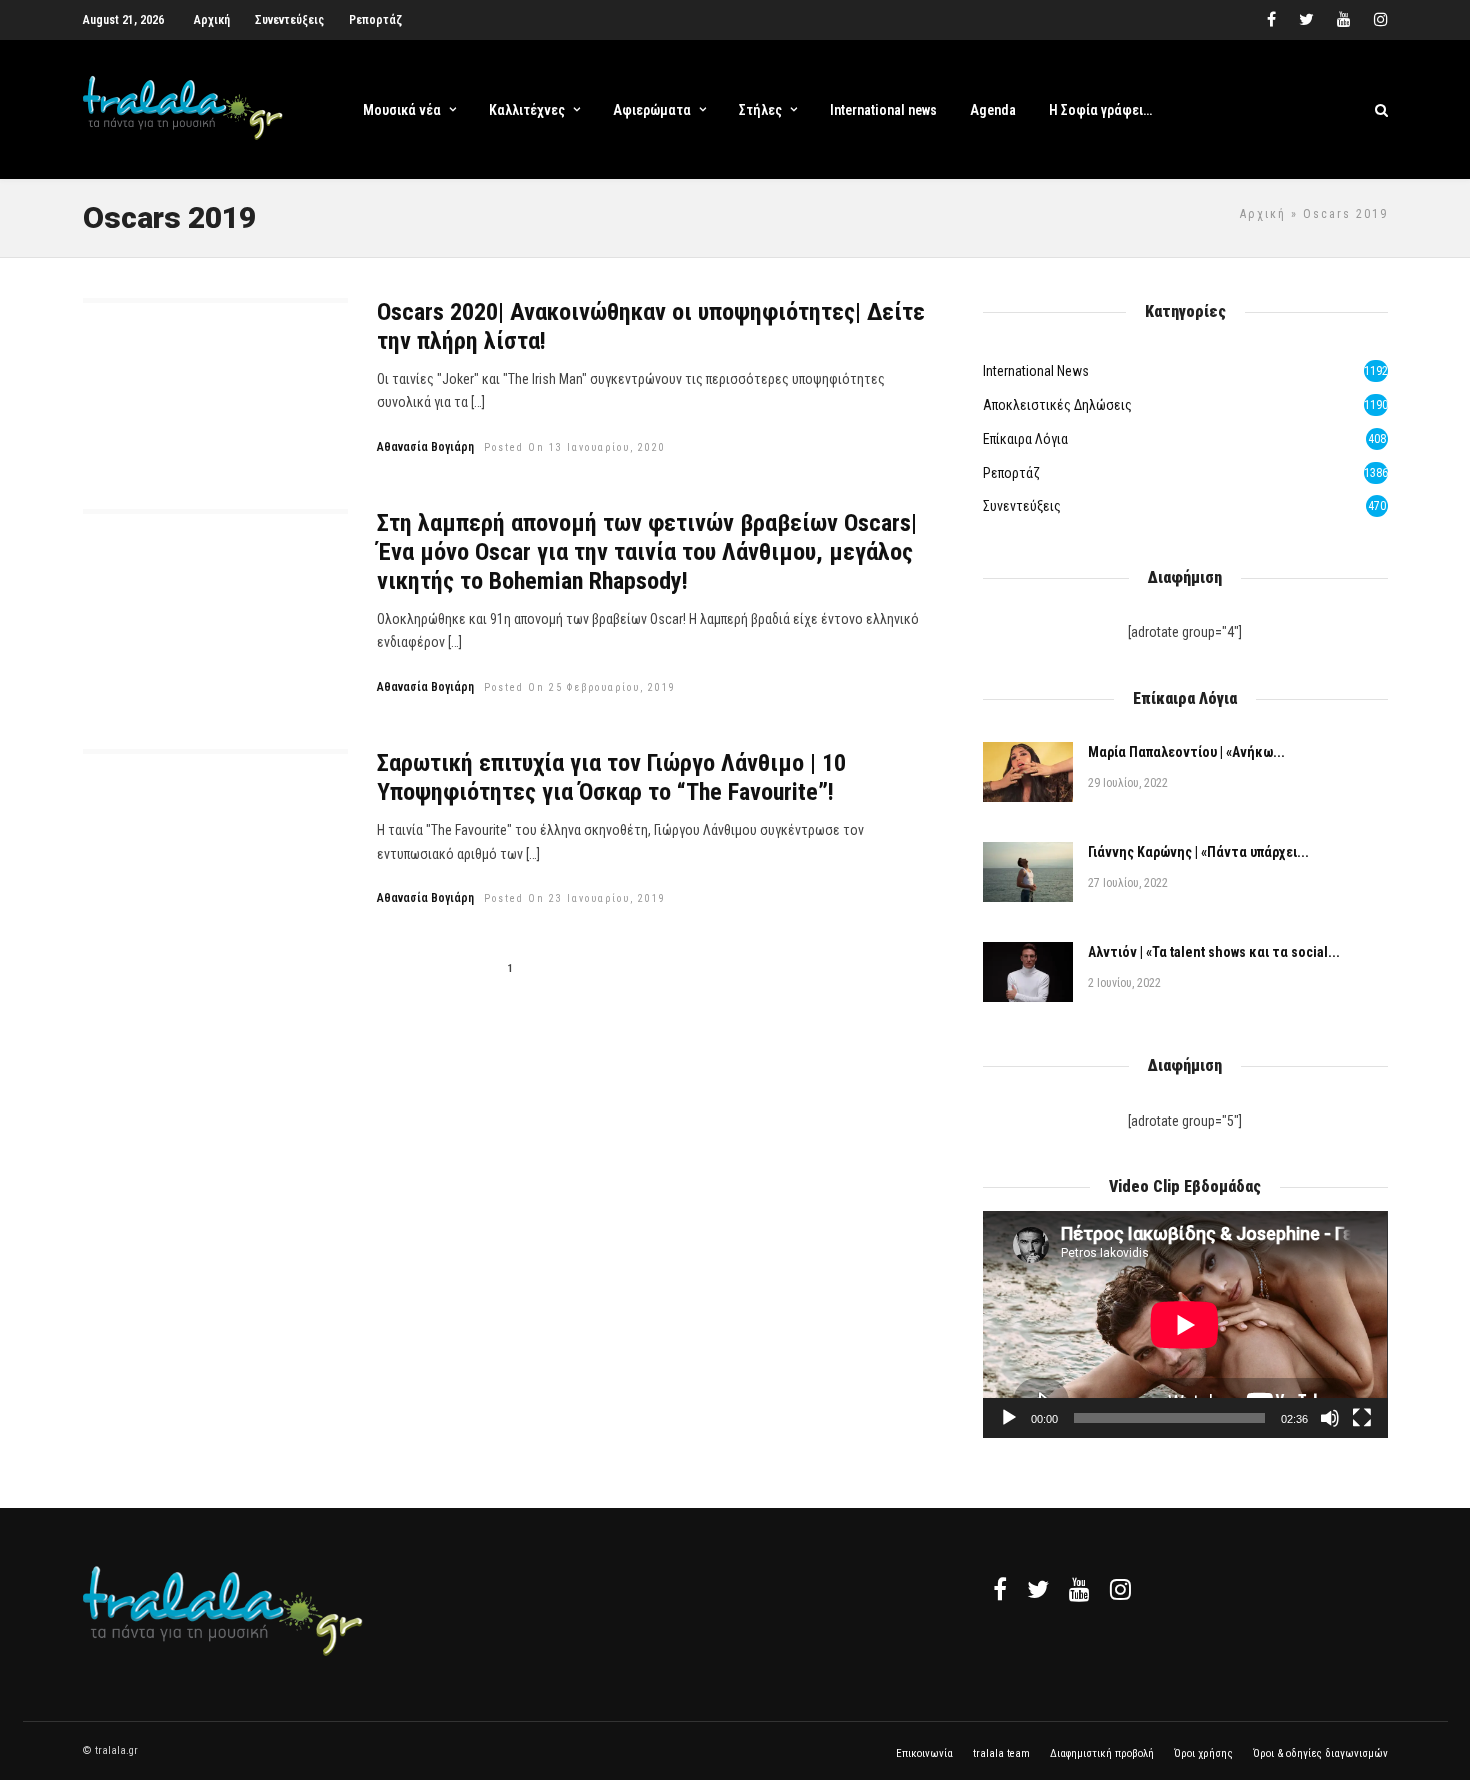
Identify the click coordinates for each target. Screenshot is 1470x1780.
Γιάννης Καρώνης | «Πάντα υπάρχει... (1198, 852)
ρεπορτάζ (1011, 473)
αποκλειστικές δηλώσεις (1057, 405)
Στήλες (760, 110)
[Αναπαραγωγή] (1009, 1418)
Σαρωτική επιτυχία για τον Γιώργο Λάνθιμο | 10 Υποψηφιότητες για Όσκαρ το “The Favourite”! (611, 777)
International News (1036, 371)
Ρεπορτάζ (375, 20)
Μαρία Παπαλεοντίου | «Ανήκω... (1186, 752)
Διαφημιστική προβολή (1102, 1753)
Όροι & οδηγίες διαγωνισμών (1320, 1753)
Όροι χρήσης (1203, 1753)
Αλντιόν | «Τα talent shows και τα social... (1214, 952)
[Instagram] (1381, 20)
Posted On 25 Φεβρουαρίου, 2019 (580, 687)
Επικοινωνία (924, 1753)
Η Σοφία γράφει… (1100, 110)
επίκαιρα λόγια (1025, 439)
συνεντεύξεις (1022, 506)
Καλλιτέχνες (527, 110)
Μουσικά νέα (402, 110)
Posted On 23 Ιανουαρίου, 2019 (575, 898)
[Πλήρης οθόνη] (1362, 1418)
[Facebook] (1000, 1589)
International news (883, 110)
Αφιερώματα (652, 110)
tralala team (1001, 1753)
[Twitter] (1038, 1589)
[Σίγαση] (1330, 1418)
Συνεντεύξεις (289, 20)
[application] (1185, 1324)
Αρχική (212, 20)
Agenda (993, 110)
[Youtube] (1344, 20)
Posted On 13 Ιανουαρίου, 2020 (575, 447)
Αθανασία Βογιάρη (425, 447)
